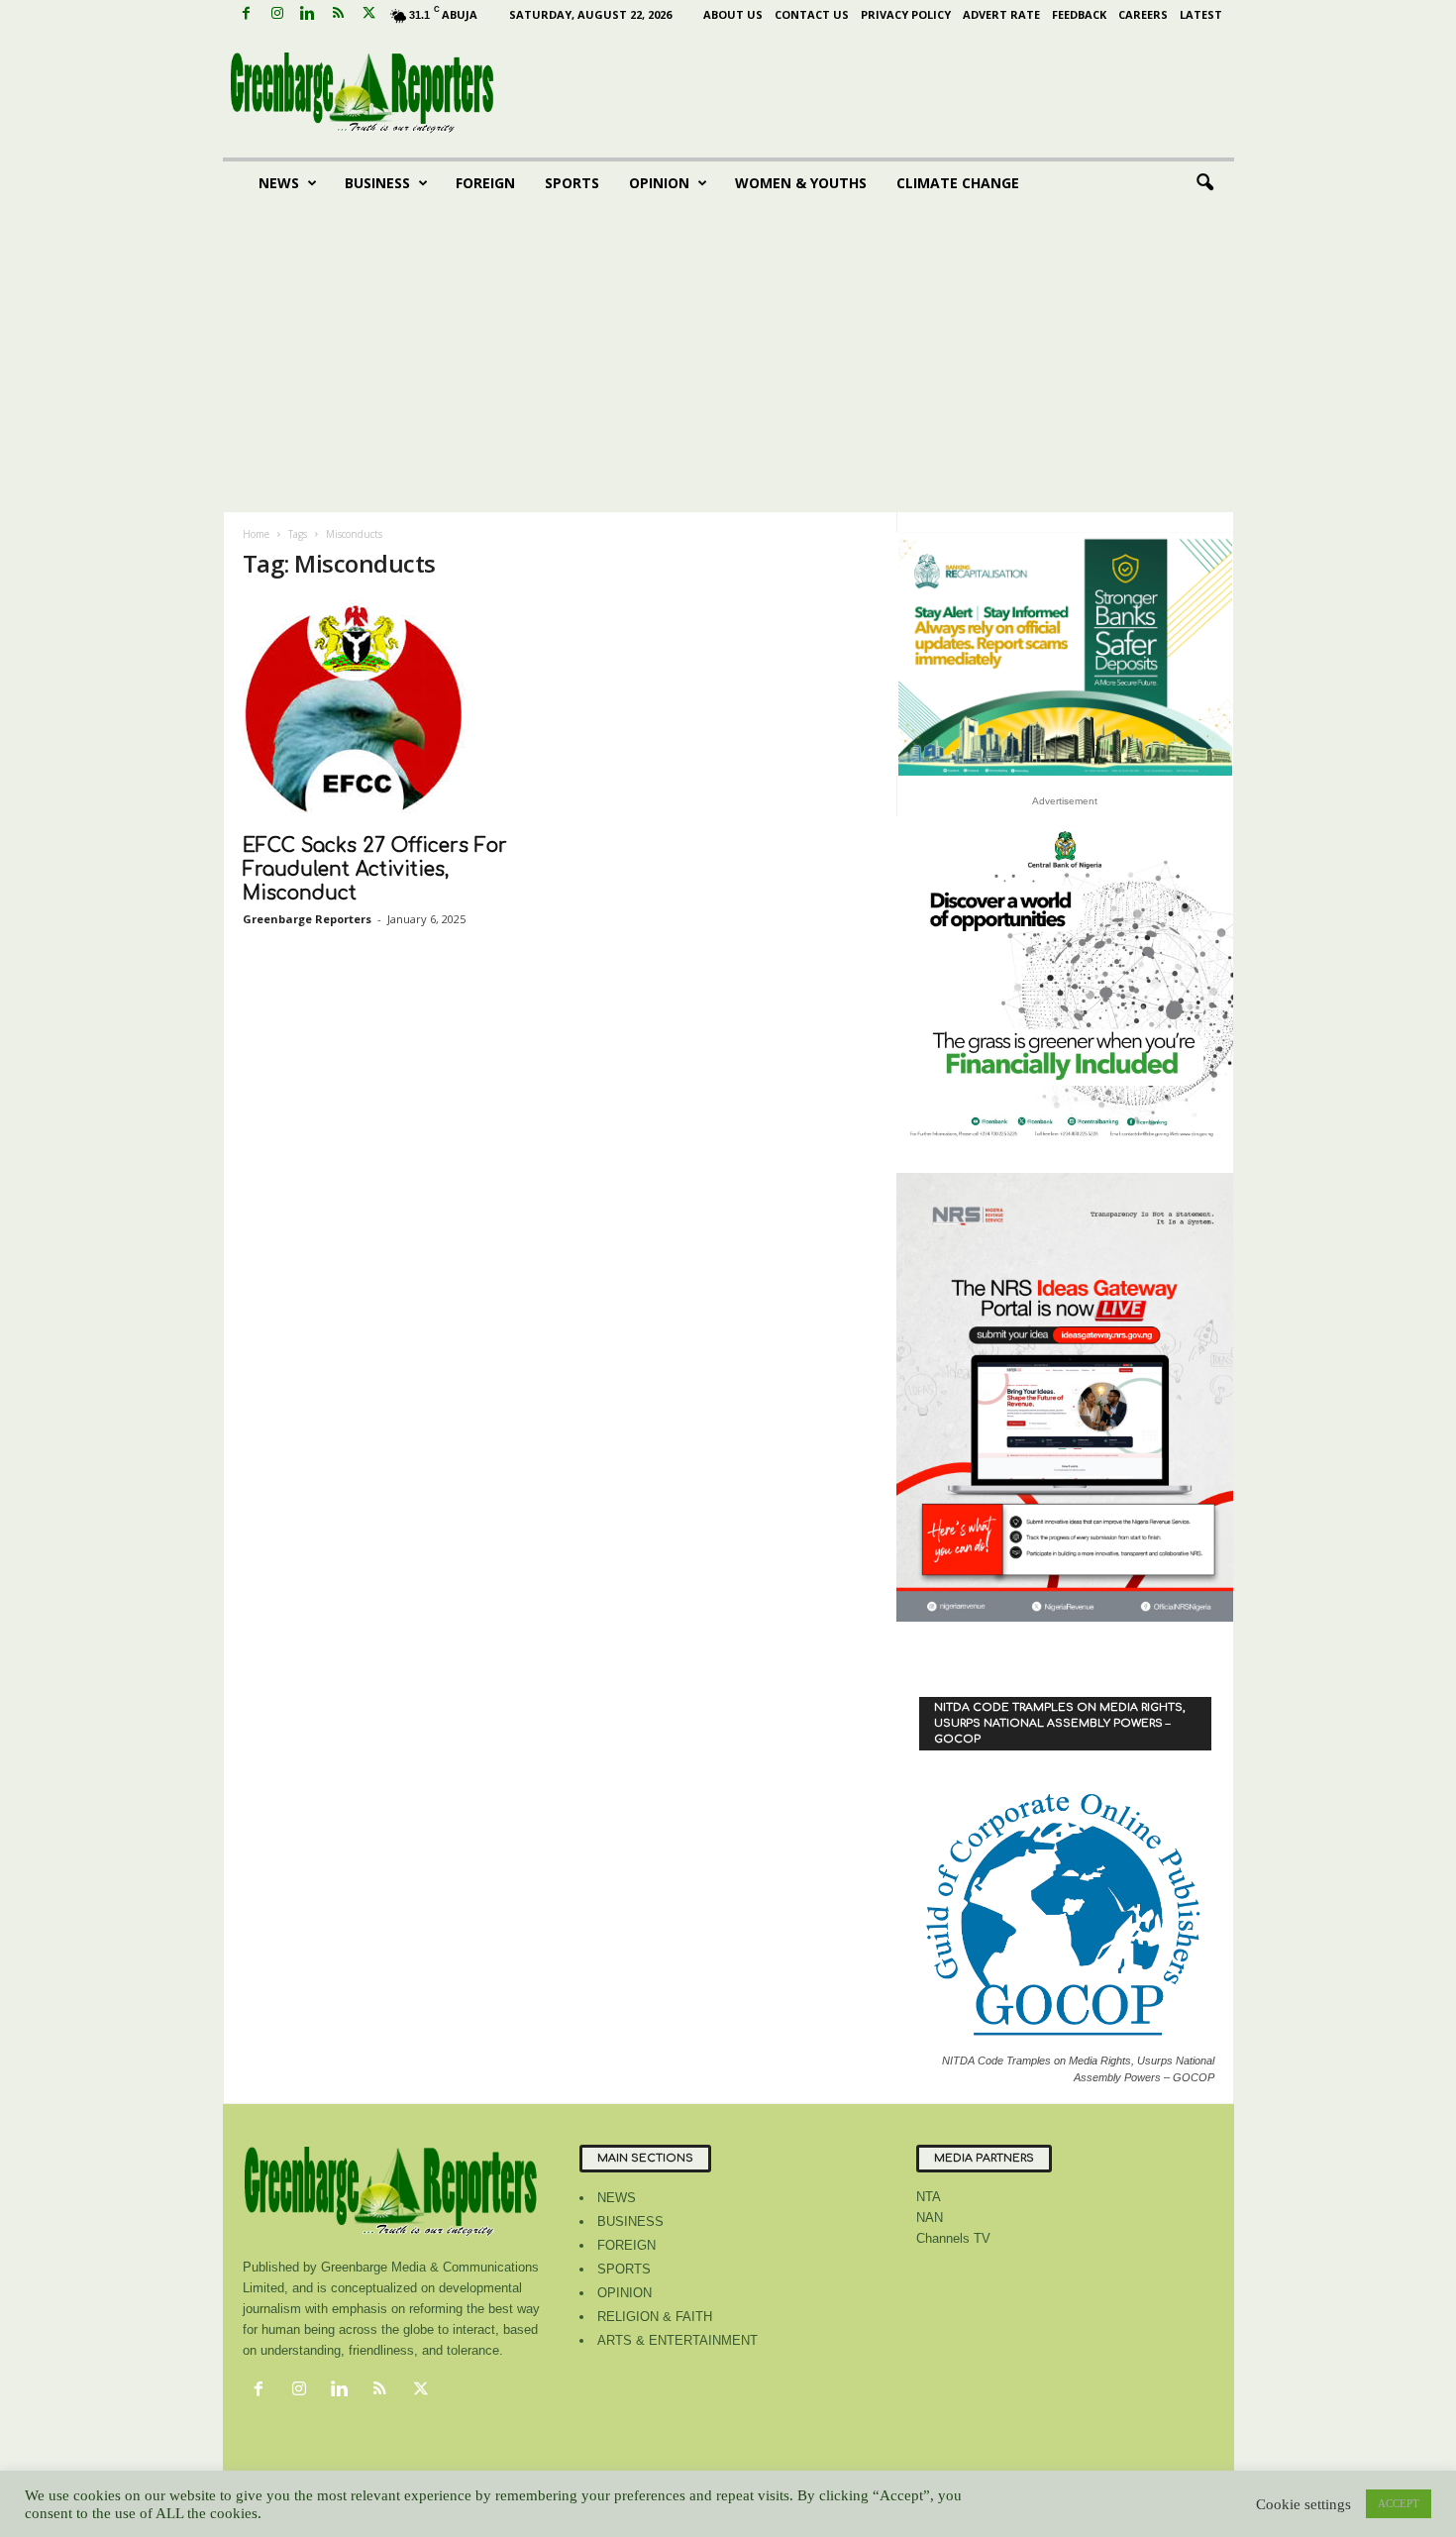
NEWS (279, 183)
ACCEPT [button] (1399, 2503)
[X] (369, 14)
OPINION (659, 183)
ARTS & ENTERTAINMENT (677, 2340)
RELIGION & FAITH (655, 2317)
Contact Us (812, 14)
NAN (930, 2218)
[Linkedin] (308, 14)
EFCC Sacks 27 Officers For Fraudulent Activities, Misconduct (375, 869)
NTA (929, 2197)
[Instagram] (277, 14)
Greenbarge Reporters (307, 919)
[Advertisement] (728, 364)
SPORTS (572, 183)
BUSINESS (377, 183)
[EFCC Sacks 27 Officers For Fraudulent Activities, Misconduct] (391, 711)
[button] (1204, 183)
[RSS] (339, 14)
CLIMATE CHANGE (958, 183)
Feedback (1079, 14)
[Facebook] (247, 14)
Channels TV (953, 2238)
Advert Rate (1001, 14)
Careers (1143, 14)
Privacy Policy (906, 14)
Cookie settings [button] (1303, 2504)
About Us (733, 14)
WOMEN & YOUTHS (801, 183)
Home (256, 534)
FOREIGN (485, 183)
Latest (1201, 14)
